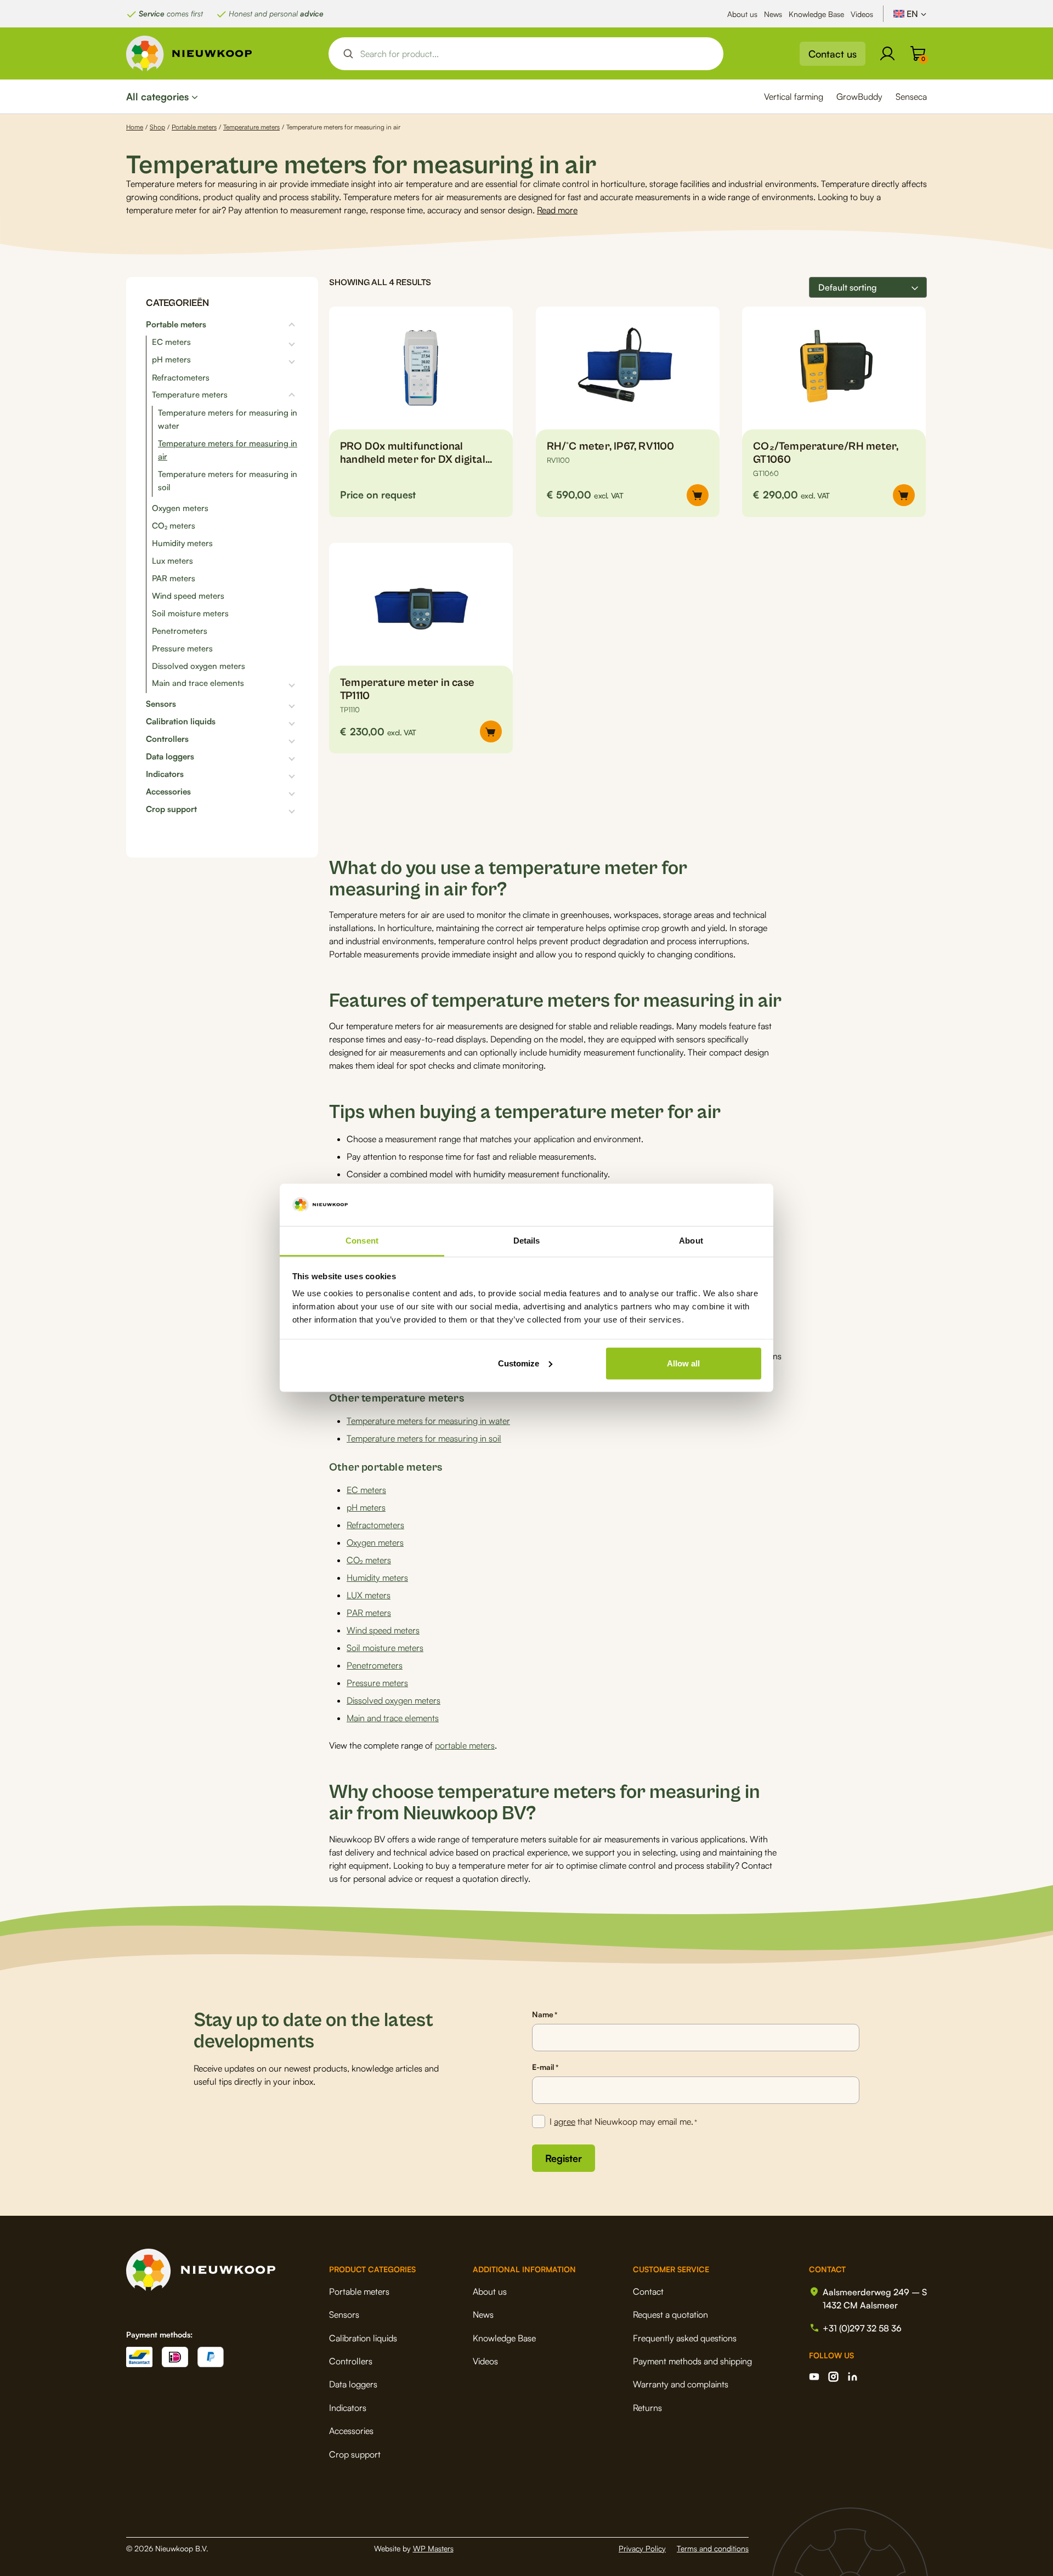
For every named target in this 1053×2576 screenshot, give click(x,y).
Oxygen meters (180, 508)
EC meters (171, 342)
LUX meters (369, 1595)
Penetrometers (180, 631)
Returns (647, 2408)
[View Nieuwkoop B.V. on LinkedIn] (853, 2377)
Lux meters (172, 561)
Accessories (168, 792)
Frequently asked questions (685, 2338)
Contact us (833, 54)
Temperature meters (251, 127)
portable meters (465, 1745)
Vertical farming (794, 97)
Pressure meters (182, 648)
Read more (557, 210)
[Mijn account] (887, 54)
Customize (519, 1363)
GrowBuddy (859, 97)
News (773, 14)
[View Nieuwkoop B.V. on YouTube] (814, 2377)
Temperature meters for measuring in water (428, 1421)
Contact (648, 2291)
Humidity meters (182, 543)
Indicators (165, 774)
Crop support (171, 809)
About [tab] (691, 1241)
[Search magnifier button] (348, 54)
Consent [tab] (362, 1241)
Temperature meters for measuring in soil (424, 1438)
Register (564, 2158)
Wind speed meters (188, 596)
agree (565, 2121)
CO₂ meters (174, 526)
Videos (862, 14)
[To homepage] (189, 53)
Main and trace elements (198, 683)
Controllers (167, 739)
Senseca (911, 97)
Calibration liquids (181, 722)
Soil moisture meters (190, 613)
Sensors (161, 704)
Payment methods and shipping (692, 2361)
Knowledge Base (816, 14)
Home (135, 127)
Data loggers (170, 757)
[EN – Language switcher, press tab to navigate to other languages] (910, 14)
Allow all (683, 1363)
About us (742, 14)
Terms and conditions (713, 2548)
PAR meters (174, 578)
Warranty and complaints (681, 2384)
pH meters (171, 360)
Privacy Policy (642, 2548)
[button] (698, 495)
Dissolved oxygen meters (199, 666)
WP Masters (433, 2548)
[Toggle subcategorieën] (252, 325)
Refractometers (181, 378)
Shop (157, 127)
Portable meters (194, 127)
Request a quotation (670, 2314)
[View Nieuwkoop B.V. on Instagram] (833, 2377)
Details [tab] (527, 1241)
